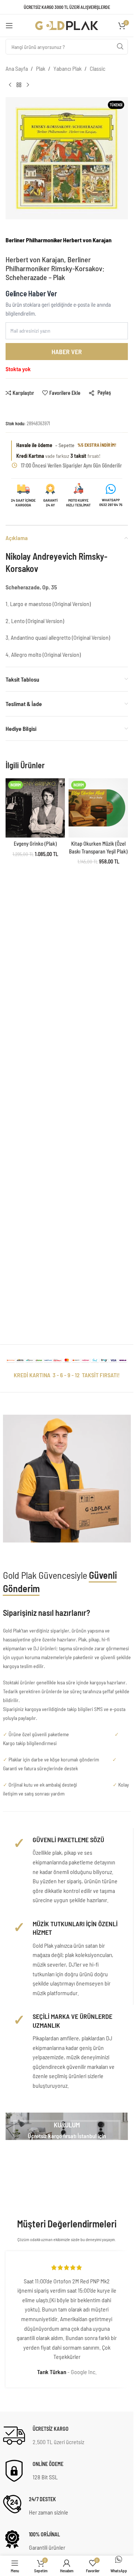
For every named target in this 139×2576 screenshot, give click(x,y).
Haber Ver (67, 352)
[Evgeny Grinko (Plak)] (35, 808)
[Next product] (28, 85)
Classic (97, 68)
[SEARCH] (120, 47)
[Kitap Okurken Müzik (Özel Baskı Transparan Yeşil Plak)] (98, 808)
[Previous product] (10, 85)
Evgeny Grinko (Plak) (35, 844)
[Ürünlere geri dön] (19, 85)
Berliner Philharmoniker (34, 240)
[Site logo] (67, 25)
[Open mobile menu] (9, 26)
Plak (41, 68)
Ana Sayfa (17, 68)
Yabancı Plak (67, 68)
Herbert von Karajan (87, 240)
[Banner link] (67, 2126)
